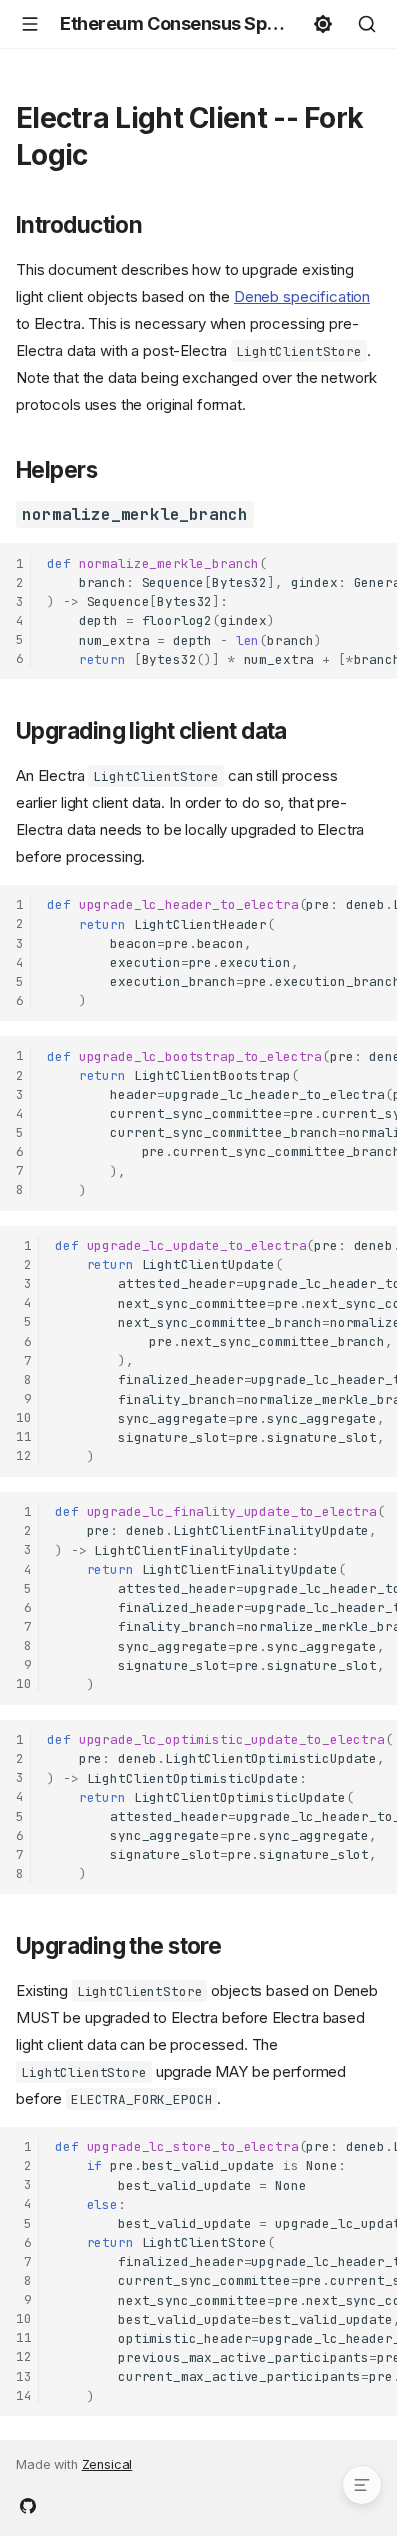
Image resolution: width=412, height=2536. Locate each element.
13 (24, 2376)
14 (24, 2395)
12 (24, 1455)
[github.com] (28, 2504)
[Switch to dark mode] (323, 24)
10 (24, 1417)
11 (24, 1436)
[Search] (367, 24)
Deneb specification (302, 296)
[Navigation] (30, 24)
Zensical (107, 2464)
